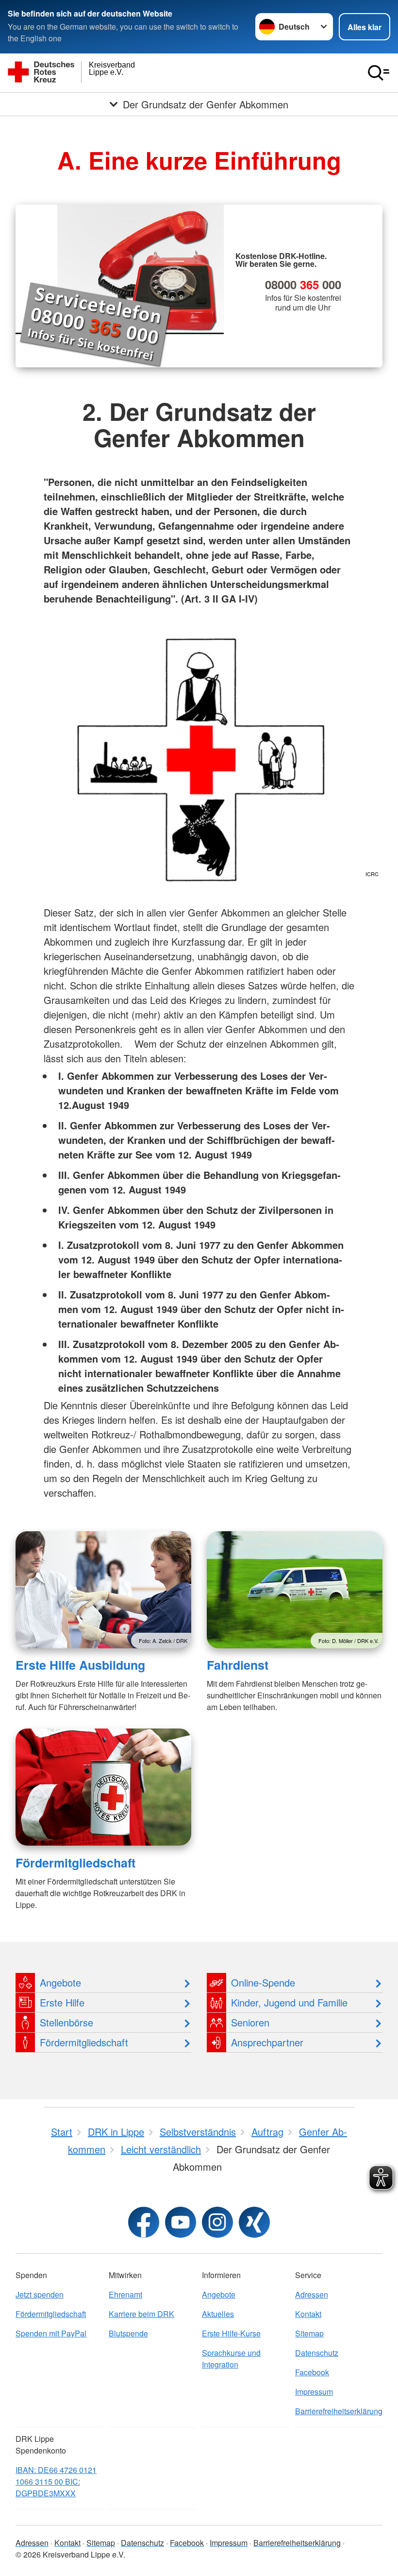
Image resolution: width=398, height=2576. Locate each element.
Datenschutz (317, 2353)
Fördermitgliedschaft (75, 1863)
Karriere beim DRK (141, 2314)
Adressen (312, 2294)
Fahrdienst (238, 1665)
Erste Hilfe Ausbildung (80, 1665)
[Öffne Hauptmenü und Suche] (379, 73)
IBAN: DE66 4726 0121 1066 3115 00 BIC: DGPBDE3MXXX (56, 2481)
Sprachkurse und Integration (231, 2359)
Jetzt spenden (40, 2294)
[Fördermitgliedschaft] (103, 1787)
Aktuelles (218, 2314)
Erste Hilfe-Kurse (231, 2333)
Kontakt (308, 2314)
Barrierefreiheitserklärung (339, 2411)
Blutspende (128, 2333)
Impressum (314, 2392)
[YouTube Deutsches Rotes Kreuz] (181, 2222)
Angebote (219, 2294)
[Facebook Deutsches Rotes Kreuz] (144, 2222)
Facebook (312, 2372)
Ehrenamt (125, 2294)
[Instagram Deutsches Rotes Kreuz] (217, 2222)
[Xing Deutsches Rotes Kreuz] (254, 2222)
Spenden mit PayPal (51, 2333)
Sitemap (309, 2333)
